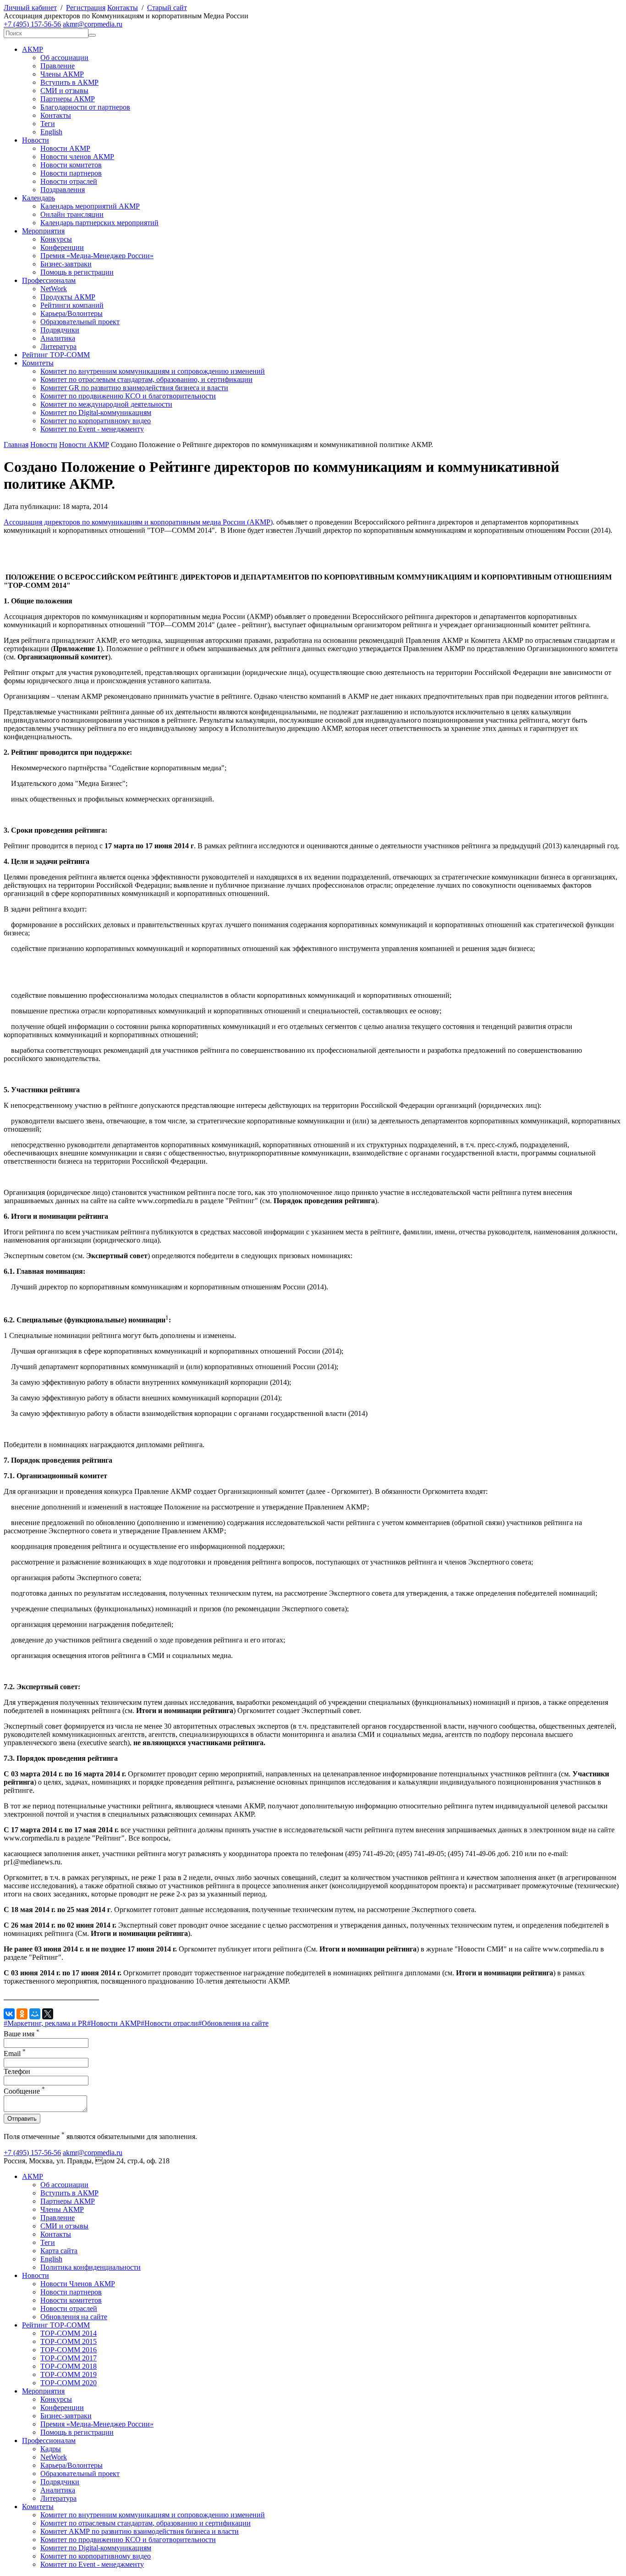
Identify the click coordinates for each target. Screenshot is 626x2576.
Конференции (62, 247)
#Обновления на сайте (233, 2023)
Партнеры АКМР (68, 99)
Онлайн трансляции (72, 214)
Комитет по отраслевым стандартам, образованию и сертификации (146, 2523)
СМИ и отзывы (64, 91)
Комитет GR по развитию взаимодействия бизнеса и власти (134, 388)
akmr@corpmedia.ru (93, 24)
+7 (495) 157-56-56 (32, 24)
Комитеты (38, 363)
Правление (58, 66)
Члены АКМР (62, 74)
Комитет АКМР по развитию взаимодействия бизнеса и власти (140, 2531)
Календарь (38, 198)
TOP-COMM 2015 (69, 2341)
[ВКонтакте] (9, 2014)
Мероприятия (43, 231)
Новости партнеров (71, 173)
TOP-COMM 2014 (69, 2333)
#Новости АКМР (114, 2023)
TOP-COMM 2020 (69, 2383)
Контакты (123, 8)
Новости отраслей (69, 181)
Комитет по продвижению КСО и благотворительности (128, 396)
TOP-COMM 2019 (69, 2374)
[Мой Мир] (35, 2014)
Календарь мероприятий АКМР (90, 206)
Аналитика (58, 338)
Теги (48, 124)
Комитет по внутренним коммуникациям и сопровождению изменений (153, 371)
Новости (36, 140)
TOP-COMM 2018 (69, 2366)
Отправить (22, 2119)
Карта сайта (59, 2251)
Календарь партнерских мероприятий (99, 223)
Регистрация (86, 8)
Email (15, 2054)
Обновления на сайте (74, 2317)
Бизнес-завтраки (66, 264)
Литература (58, 346)
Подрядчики (60, 330)
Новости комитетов (71, 165)
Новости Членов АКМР (78, 2284)
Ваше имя (22, 2034)
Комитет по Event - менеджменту (92, 429)
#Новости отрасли (169, 2023)
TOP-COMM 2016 (69, 2350)
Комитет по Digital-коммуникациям (96, 412)
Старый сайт (167, 8)
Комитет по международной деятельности (106, 404)
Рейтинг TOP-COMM (56, 355)
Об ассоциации (64, 58)
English (51, 132)
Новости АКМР (65, 148)
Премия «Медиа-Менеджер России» (97, 256)
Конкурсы (56, 239)
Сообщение (24, 2091)
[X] (48, 2014)
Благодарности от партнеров (85, 107)
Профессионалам (49, 280)
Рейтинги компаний (72, 305)
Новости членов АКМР (77, 157)
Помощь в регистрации (77, 272)
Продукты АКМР (68, 297)
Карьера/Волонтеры (71, 313)
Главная (16, 445)
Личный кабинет (30, 8)
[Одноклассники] (22, 2014)
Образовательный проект (80, 322)
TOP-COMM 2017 (69, 2358)
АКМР (33, 49)
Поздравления (63, 190)
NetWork (54, 289)
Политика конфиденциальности (91, 2267)
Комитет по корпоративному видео (96, 421)
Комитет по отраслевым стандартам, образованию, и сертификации (146, 379)
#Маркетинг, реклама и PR (45, 2023)
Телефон (17, 2071)
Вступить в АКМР (69, 82)
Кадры (51, 2449)
